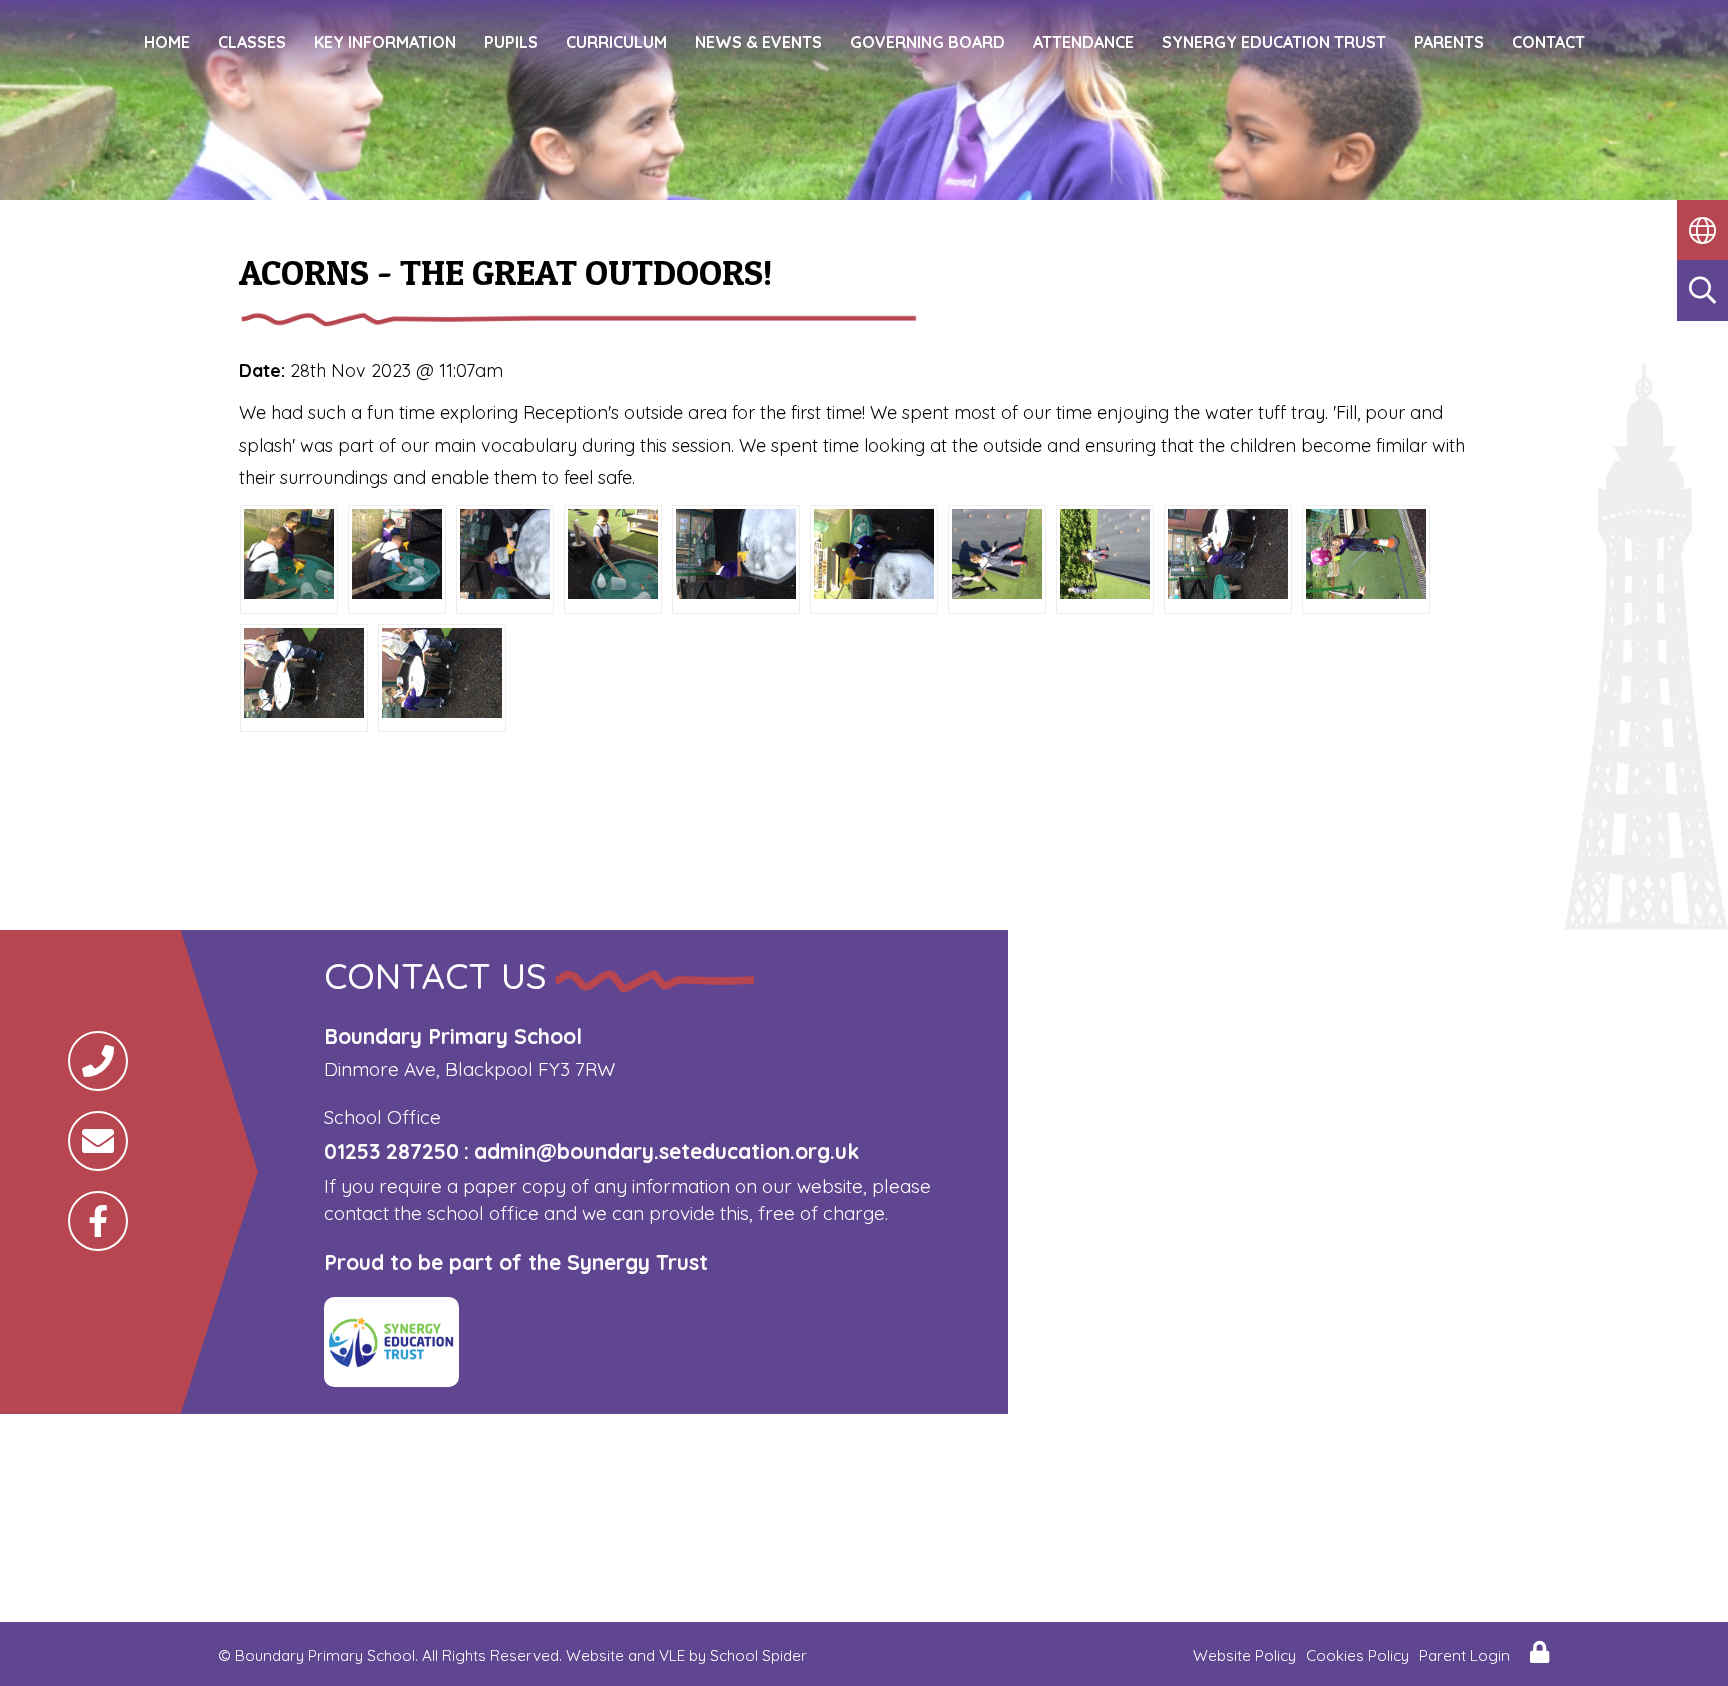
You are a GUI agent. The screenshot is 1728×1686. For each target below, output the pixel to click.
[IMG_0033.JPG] (505, 592)
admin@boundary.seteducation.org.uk (666, 1151)
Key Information (385, 42)
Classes (252, 42)
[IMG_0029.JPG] (736, 592)
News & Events (758, 42)
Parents (1449, 42)
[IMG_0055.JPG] (1366, 592)
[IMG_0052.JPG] (304, 711)
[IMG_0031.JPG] (874, 592)
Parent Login (1464, 1655)
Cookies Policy (1357, 1655)
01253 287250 (391, 1151)
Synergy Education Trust (1274, 42)
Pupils (511, 42)
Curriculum (616, 42)
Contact (1548, 42)
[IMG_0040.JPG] (997, 592)
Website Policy (1244, 1655)
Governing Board (927, 42)
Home (167, 42)
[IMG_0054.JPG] (442, 711)
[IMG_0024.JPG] (289, 592)
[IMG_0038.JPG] (1105, 592)
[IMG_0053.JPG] (1228, 592)
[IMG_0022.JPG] (397, 592)
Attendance (1083, 42)
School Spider (758, 1655)
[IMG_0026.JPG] (613, 592)
